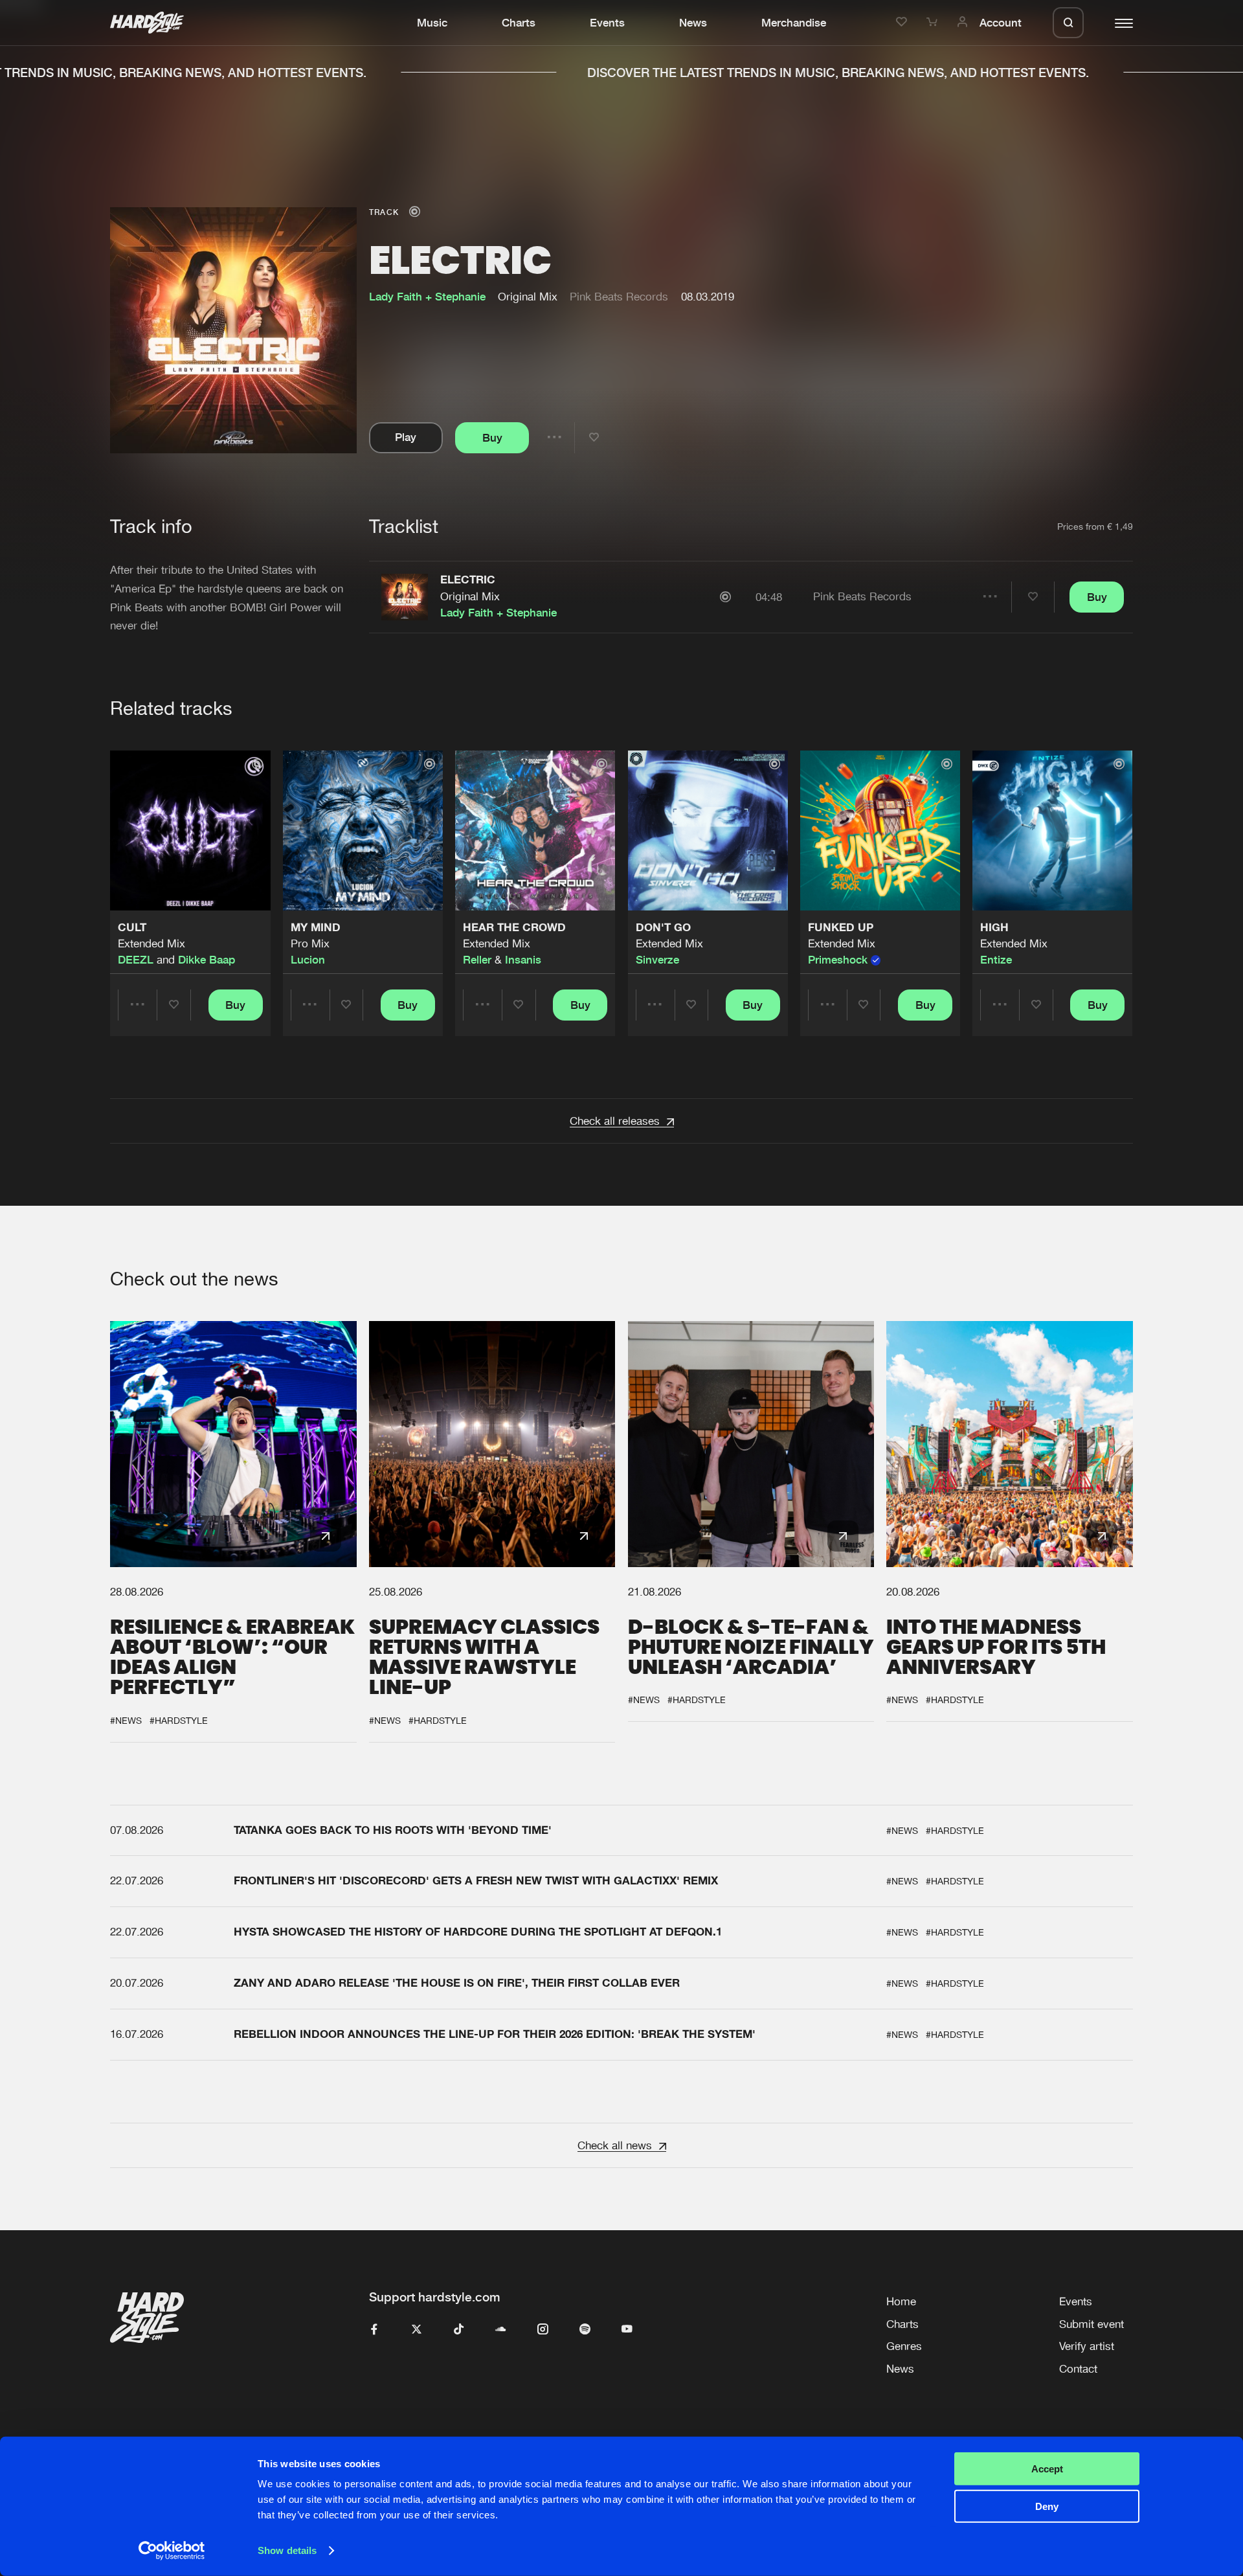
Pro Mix (310, 943)
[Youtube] (627, 2330)
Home (901, 2301)
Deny (1047, 2506)
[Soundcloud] (501, 2330)
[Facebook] (375, 2330)
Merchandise (794, 23)
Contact (1078, 2369)
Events (607, 23)
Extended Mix (151, 943)
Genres (904, 2346)
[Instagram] (543, 2330)
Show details (287, 2550)
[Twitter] (417, 2330)
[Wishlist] (903, 23)
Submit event (1092, 2324)
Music (432, 23)
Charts (519, 23)
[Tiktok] (459, 2330)
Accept (1047, 2469)
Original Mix (470, 596)
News (693, 23)
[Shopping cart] (934, 23)
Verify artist (1087, 2346)
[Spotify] (585, 2330)
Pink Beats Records (619, 297)
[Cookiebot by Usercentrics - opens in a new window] (172, 2551)
